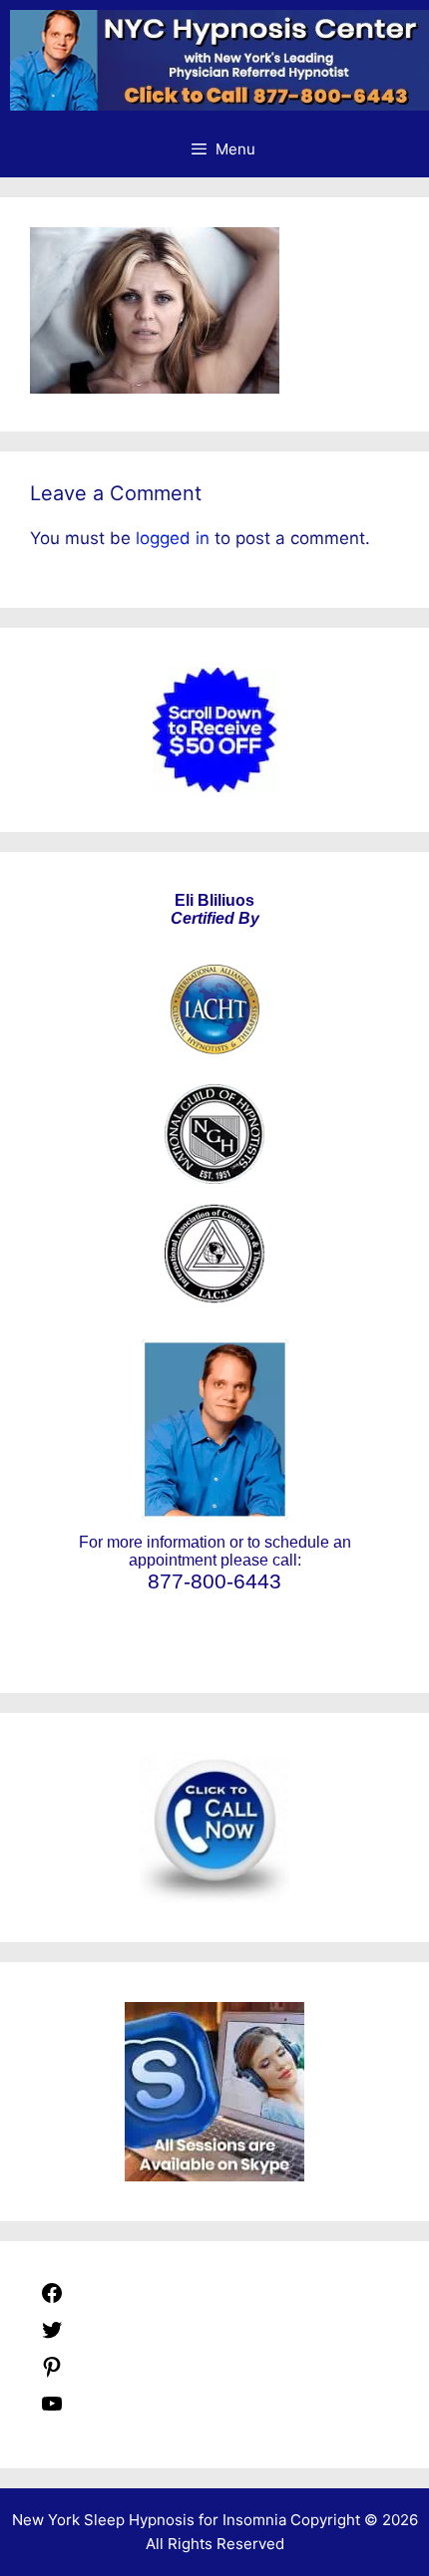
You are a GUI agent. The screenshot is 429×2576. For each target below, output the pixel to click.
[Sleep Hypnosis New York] (219, 60)
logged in (173, 538)
